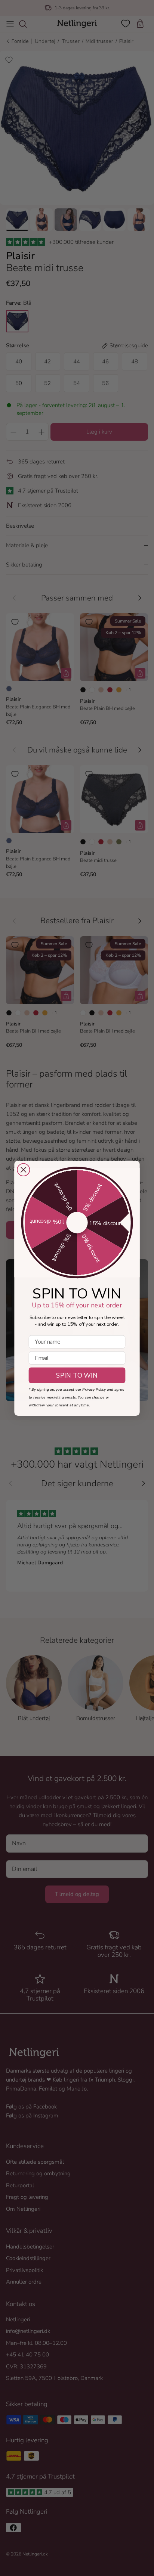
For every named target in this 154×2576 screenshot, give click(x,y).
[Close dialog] (24, 1170)
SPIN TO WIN (77, 1375)
